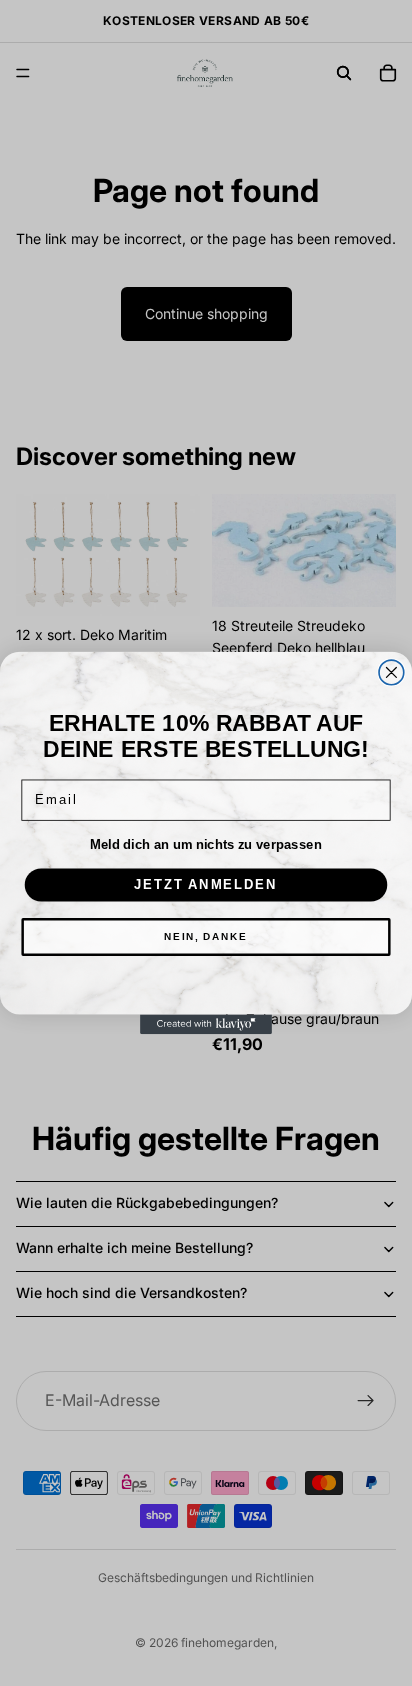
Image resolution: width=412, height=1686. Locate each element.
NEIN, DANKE (205, 937)
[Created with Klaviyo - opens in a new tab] (206, 1024)
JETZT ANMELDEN (205, 885)
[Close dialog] (391, 672)
